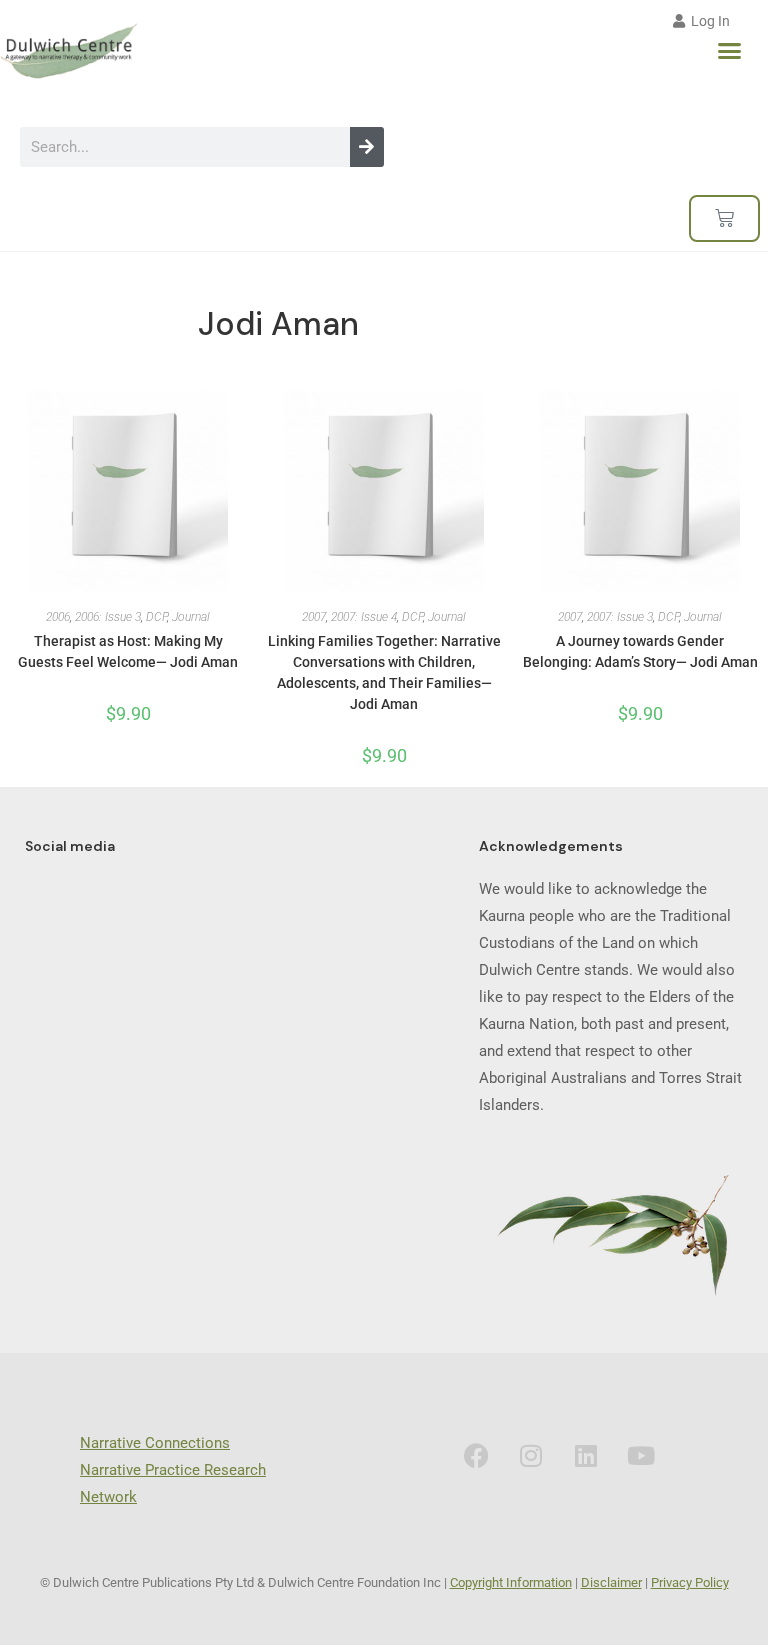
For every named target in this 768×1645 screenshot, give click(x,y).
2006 (58, 617)
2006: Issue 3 (108, 617)
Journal (191, 617)
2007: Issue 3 (620, 617)
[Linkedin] (586, 1455)
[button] (730, 51)
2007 (314, 617)
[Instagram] (531, 1455)
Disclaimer (611, 1582)
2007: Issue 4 (364, 617)
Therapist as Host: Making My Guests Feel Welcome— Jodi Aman (128, 651)
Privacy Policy (690, 1582)
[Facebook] (476, 1455)
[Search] (367, 147)
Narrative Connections (155, 1443)
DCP (156, 617)
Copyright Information (511, 1582)
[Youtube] (641, 1455)
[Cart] (724, 218)
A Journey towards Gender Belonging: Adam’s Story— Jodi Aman (640, 651)
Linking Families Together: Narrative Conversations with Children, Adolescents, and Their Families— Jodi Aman (384, 672)
